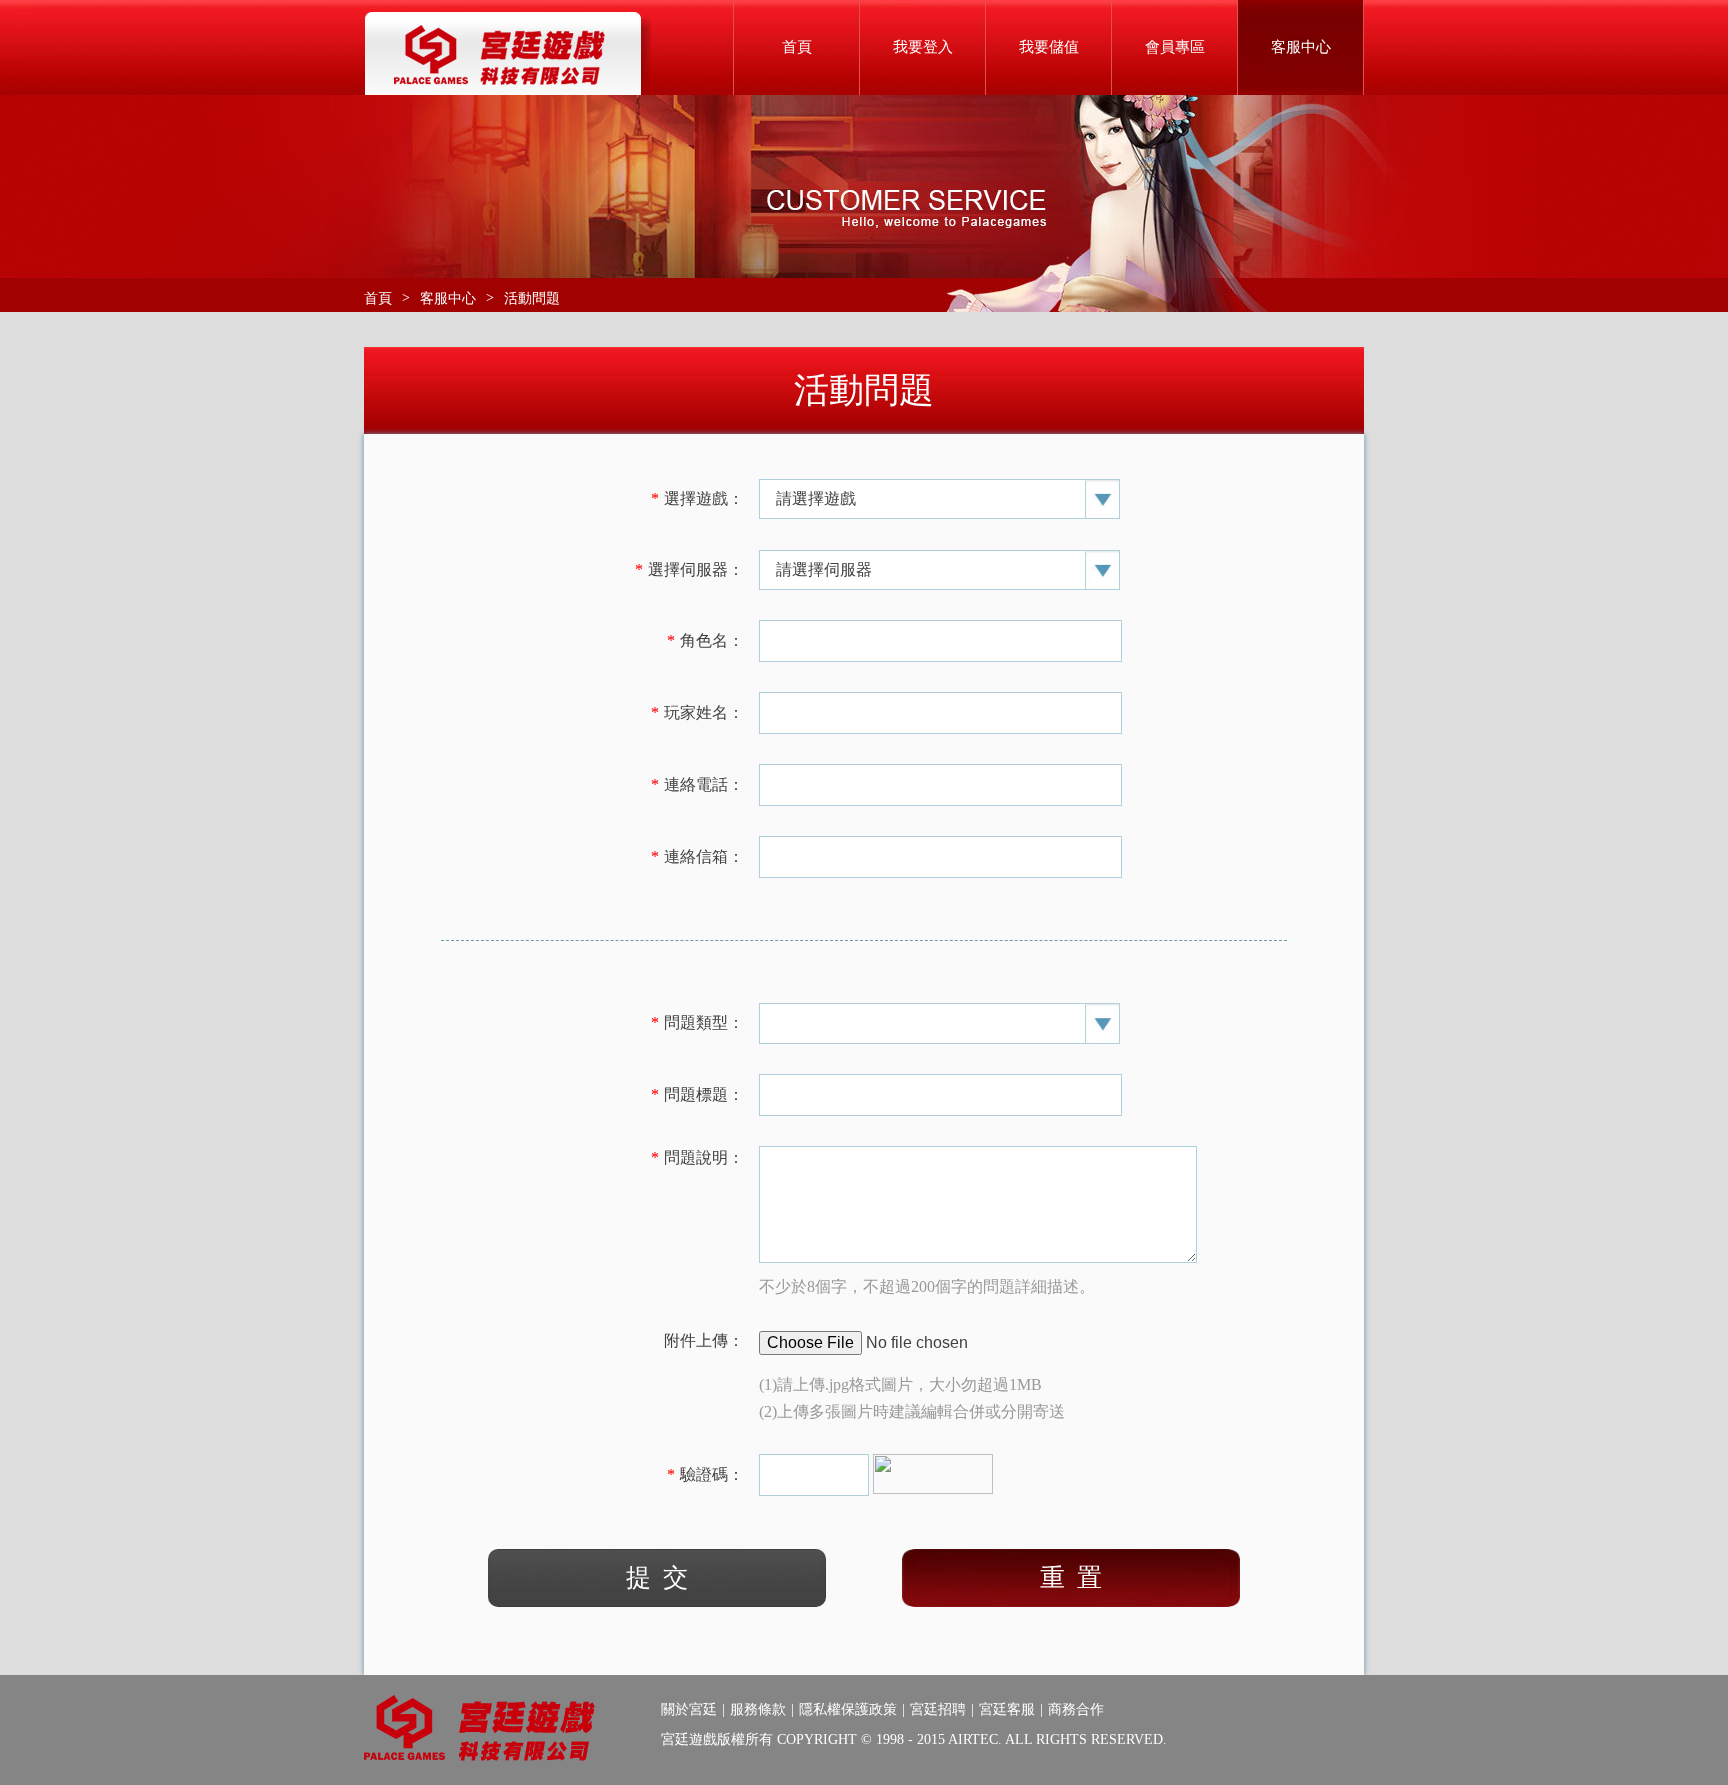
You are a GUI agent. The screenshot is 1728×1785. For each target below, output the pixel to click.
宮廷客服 (1007, 1709)
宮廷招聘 (938, 1709)
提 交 (657, 1577)
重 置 (1071, 1577)
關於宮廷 (689, 1709)
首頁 (797, 47)
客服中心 (448, 298)
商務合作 (1076, 1709)
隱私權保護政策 (848, 1709)
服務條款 (758, 1709)
